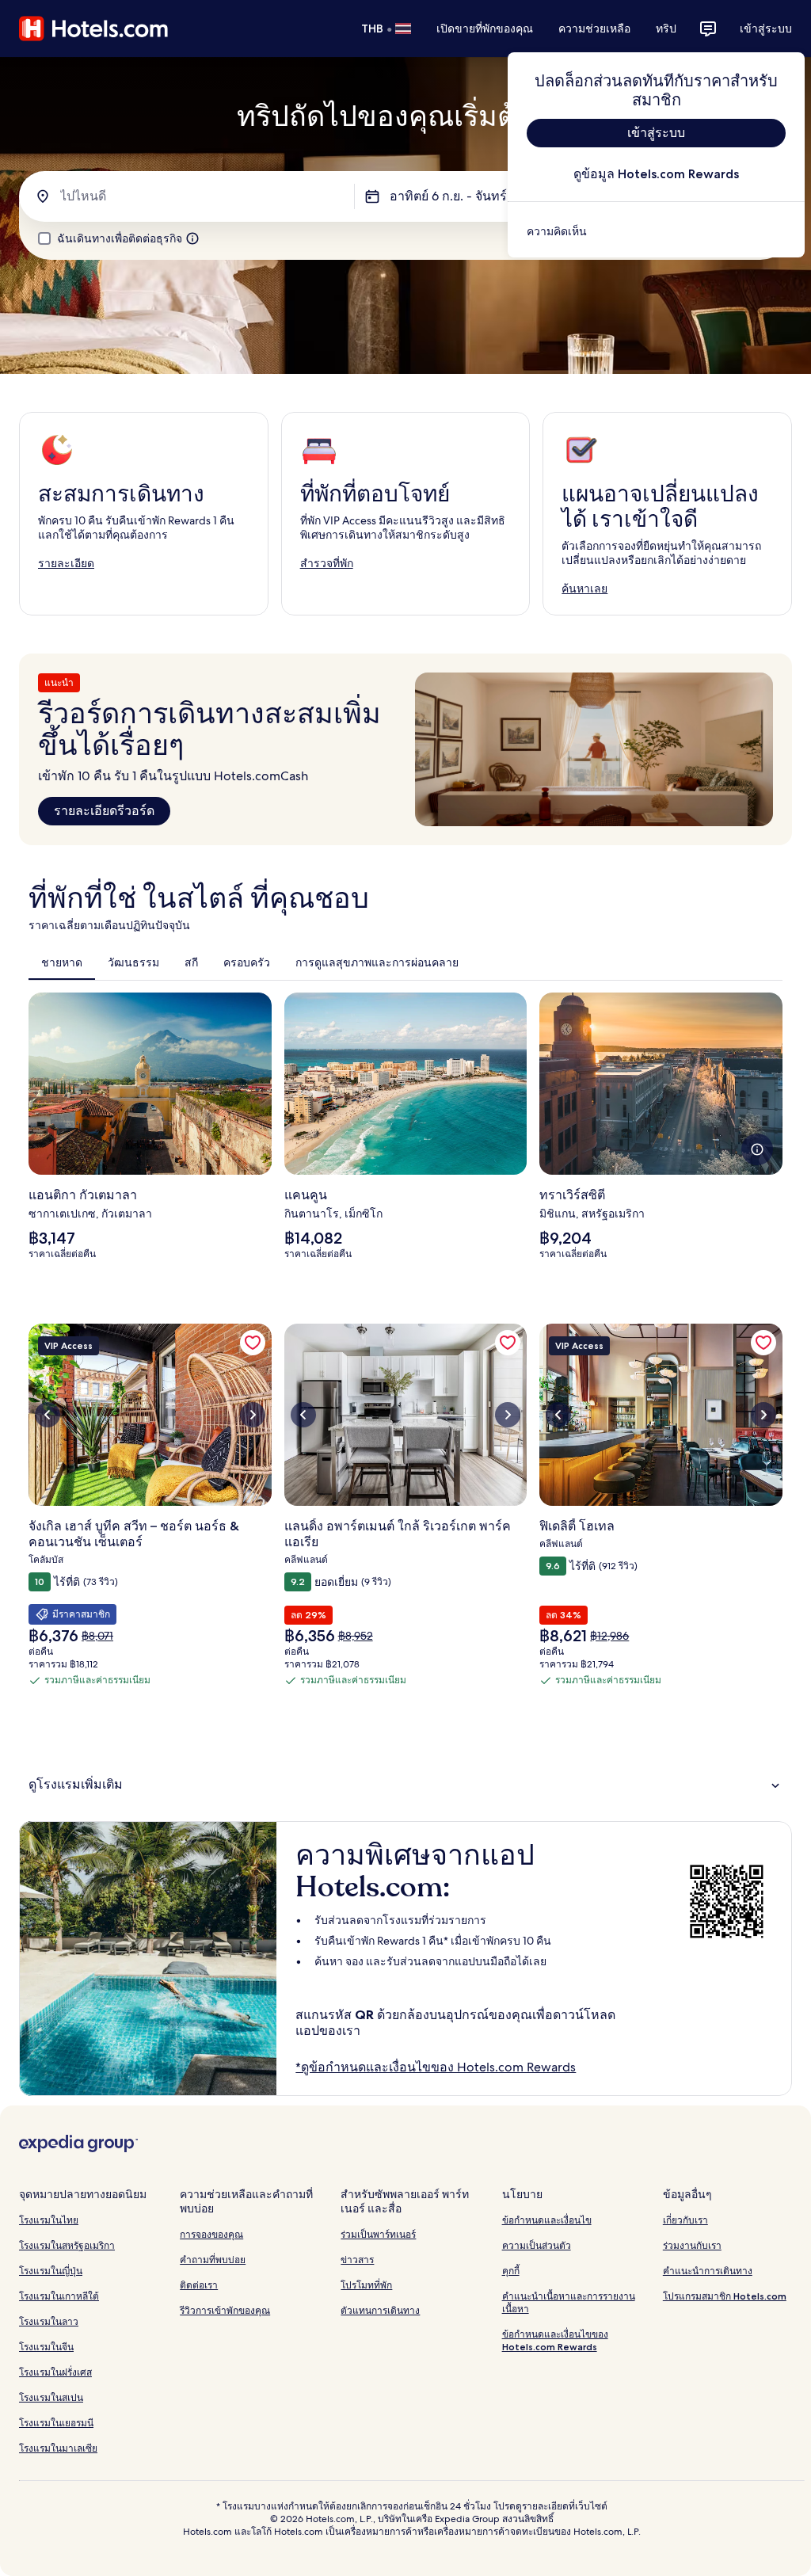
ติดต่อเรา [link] (199, 2285)
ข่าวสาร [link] (357, 2260)
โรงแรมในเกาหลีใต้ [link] (59, 2296)
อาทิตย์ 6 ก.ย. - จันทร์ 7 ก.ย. (465, 196)
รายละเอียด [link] (66, 563)
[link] (656, 231)
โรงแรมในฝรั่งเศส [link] (55, 2372)
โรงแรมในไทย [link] (49, 2220)
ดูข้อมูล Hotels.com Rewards (656, 174)
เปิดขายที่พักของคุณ (485, 29)
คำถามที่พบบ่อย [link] (213, 2260)
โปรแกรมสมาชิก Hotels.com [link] (725, 2296)
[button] (405, 1784)
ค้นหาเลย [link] (584, 589)
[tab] (62, 962)
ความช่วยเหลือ (594, 29)
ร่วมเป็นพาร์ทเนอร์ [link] (378, 2234)
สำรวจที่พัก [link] (327, 563)
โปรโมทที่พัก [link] (366, 2285)
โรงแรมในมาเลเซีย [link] (58, 2448)
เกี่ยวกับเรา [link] (685, 2220)
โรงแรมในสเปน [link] (51, 2397)
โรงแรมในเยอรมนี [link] (56, 2423)
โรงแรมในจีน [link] (46, 2347)
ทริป (666, 29)
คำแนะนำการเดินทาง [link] (708, 2271)
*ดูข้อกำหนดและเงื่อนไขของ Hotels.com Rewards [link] (436, 2067)
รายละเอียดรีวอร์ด (104, 811)
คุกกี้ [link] (511, 2271)
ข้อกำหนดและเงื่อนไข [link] (547, 2220)
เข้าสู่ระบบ (766, 29)
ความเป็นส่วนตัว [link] (537, 2245)
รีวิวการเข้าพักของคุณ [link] (225, 2310)
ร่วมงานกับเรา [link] (692, 2245)
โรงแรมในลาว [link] (49, 2321)
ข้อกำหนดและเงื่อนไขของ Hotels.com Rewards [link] (555, 2340)
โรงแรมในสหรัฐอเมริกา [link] (67, 2245)
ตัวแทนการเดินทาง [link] (380, 2310)
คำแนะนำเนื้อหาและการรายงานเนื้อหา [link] (569, 2302)
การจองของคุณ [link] (211, 2234)
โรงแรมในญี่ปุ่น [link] (51, 2271)
